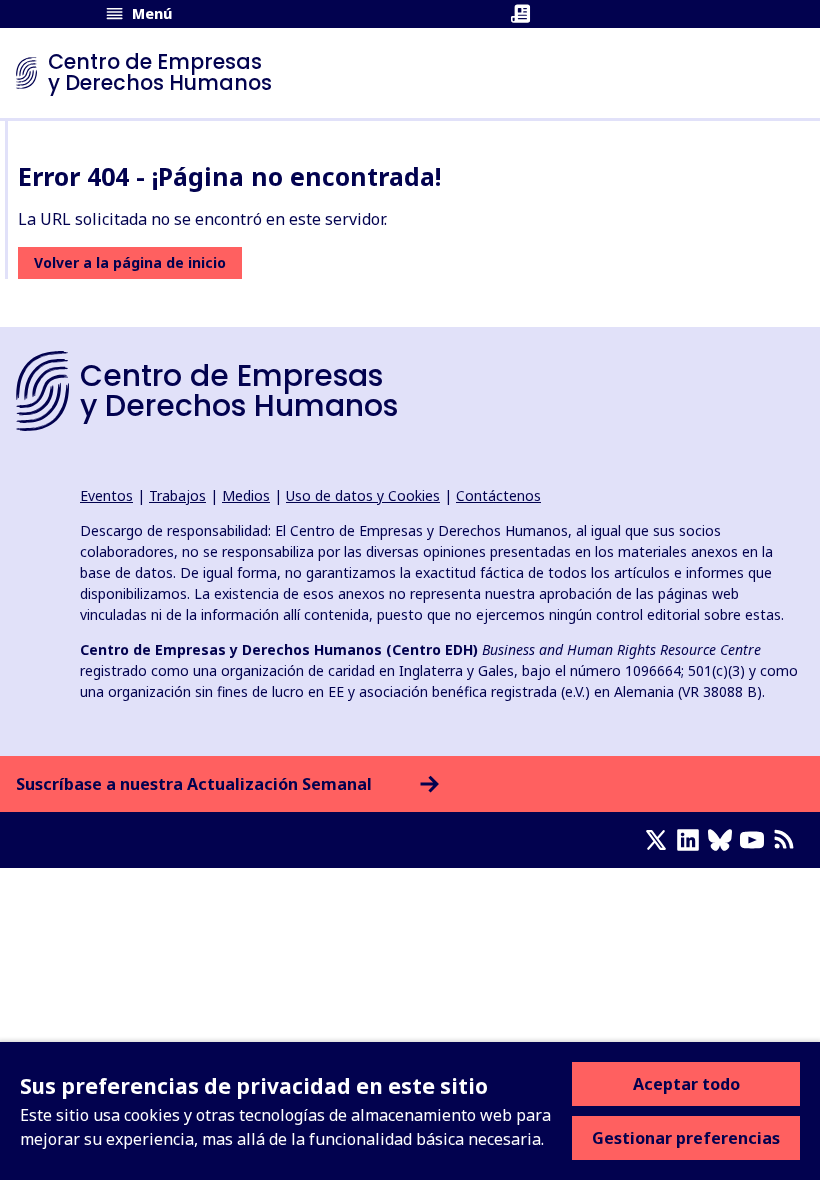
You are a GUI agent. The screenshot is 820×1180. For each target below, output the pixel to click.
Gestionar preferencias (686, 1138)
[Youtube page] (756, 840)
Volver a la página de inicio (130, 262)
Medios (246, 495)
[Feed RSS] (788, 840)
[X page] (660, 840)
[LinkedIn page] (692, 840)
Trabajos (177, 495)
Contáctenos (498, 495)
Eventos (106, 495)
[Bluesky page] (724, 840)
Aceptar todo (686, 1084)
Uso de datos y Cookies (363, 495)
